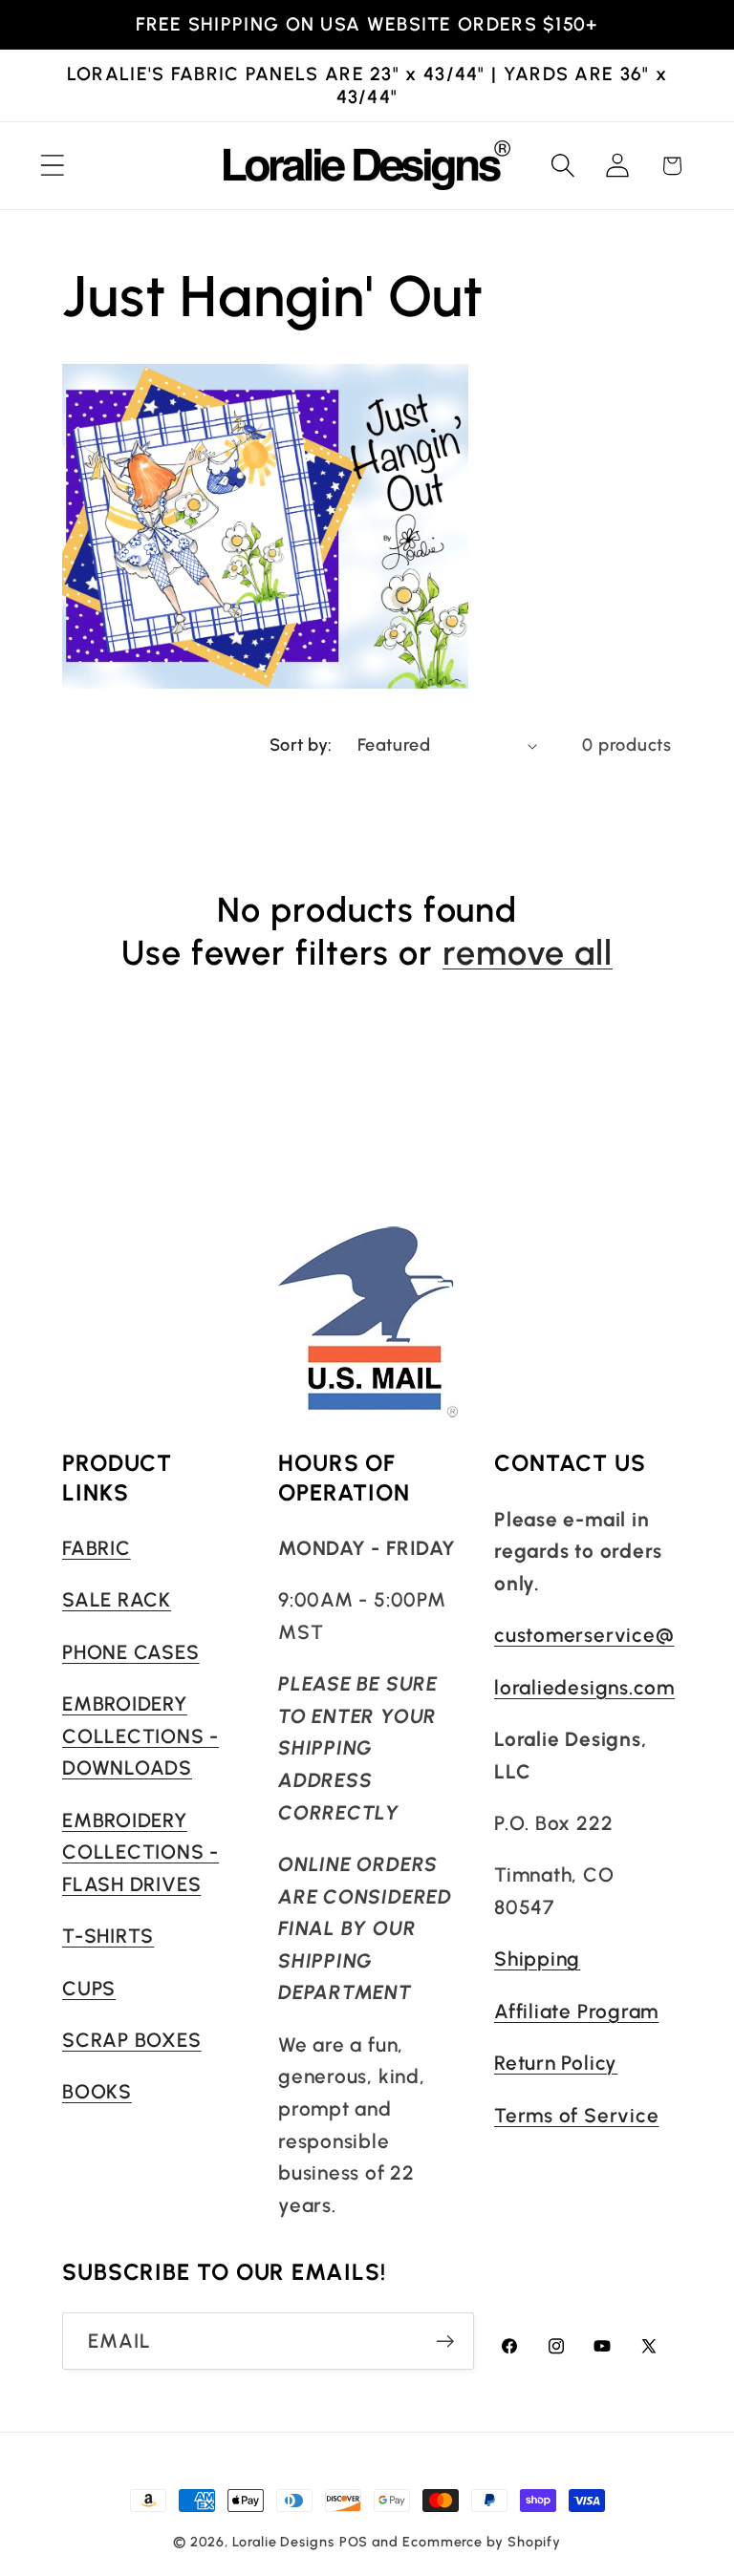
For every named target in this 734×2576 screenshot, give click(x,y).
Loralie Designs (283, 2542)
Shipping (537, 1959)
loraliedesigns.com (584, 1687)
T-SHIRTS (108, 1936)
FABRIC (97, 1548)
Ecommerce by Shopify (482, 2542)
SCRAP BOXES (132, 2040)
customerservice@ (584, 1635)
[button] (52, 166)
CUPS (89, 1988)
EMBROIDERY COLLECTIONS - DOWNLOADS (140, 1735)
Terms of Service (576, 2115)
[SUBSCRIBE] (445, 2342)
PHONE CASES (131, 1652)
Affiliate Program (576, 2011)
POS (354, 2542)
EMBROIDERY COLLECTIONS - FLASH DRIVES (140, 1852)
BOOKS (97, 2091)
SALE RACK (117, 1599)
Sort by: (301, 745)
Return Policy (556, 2063)
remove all (528, 953)
